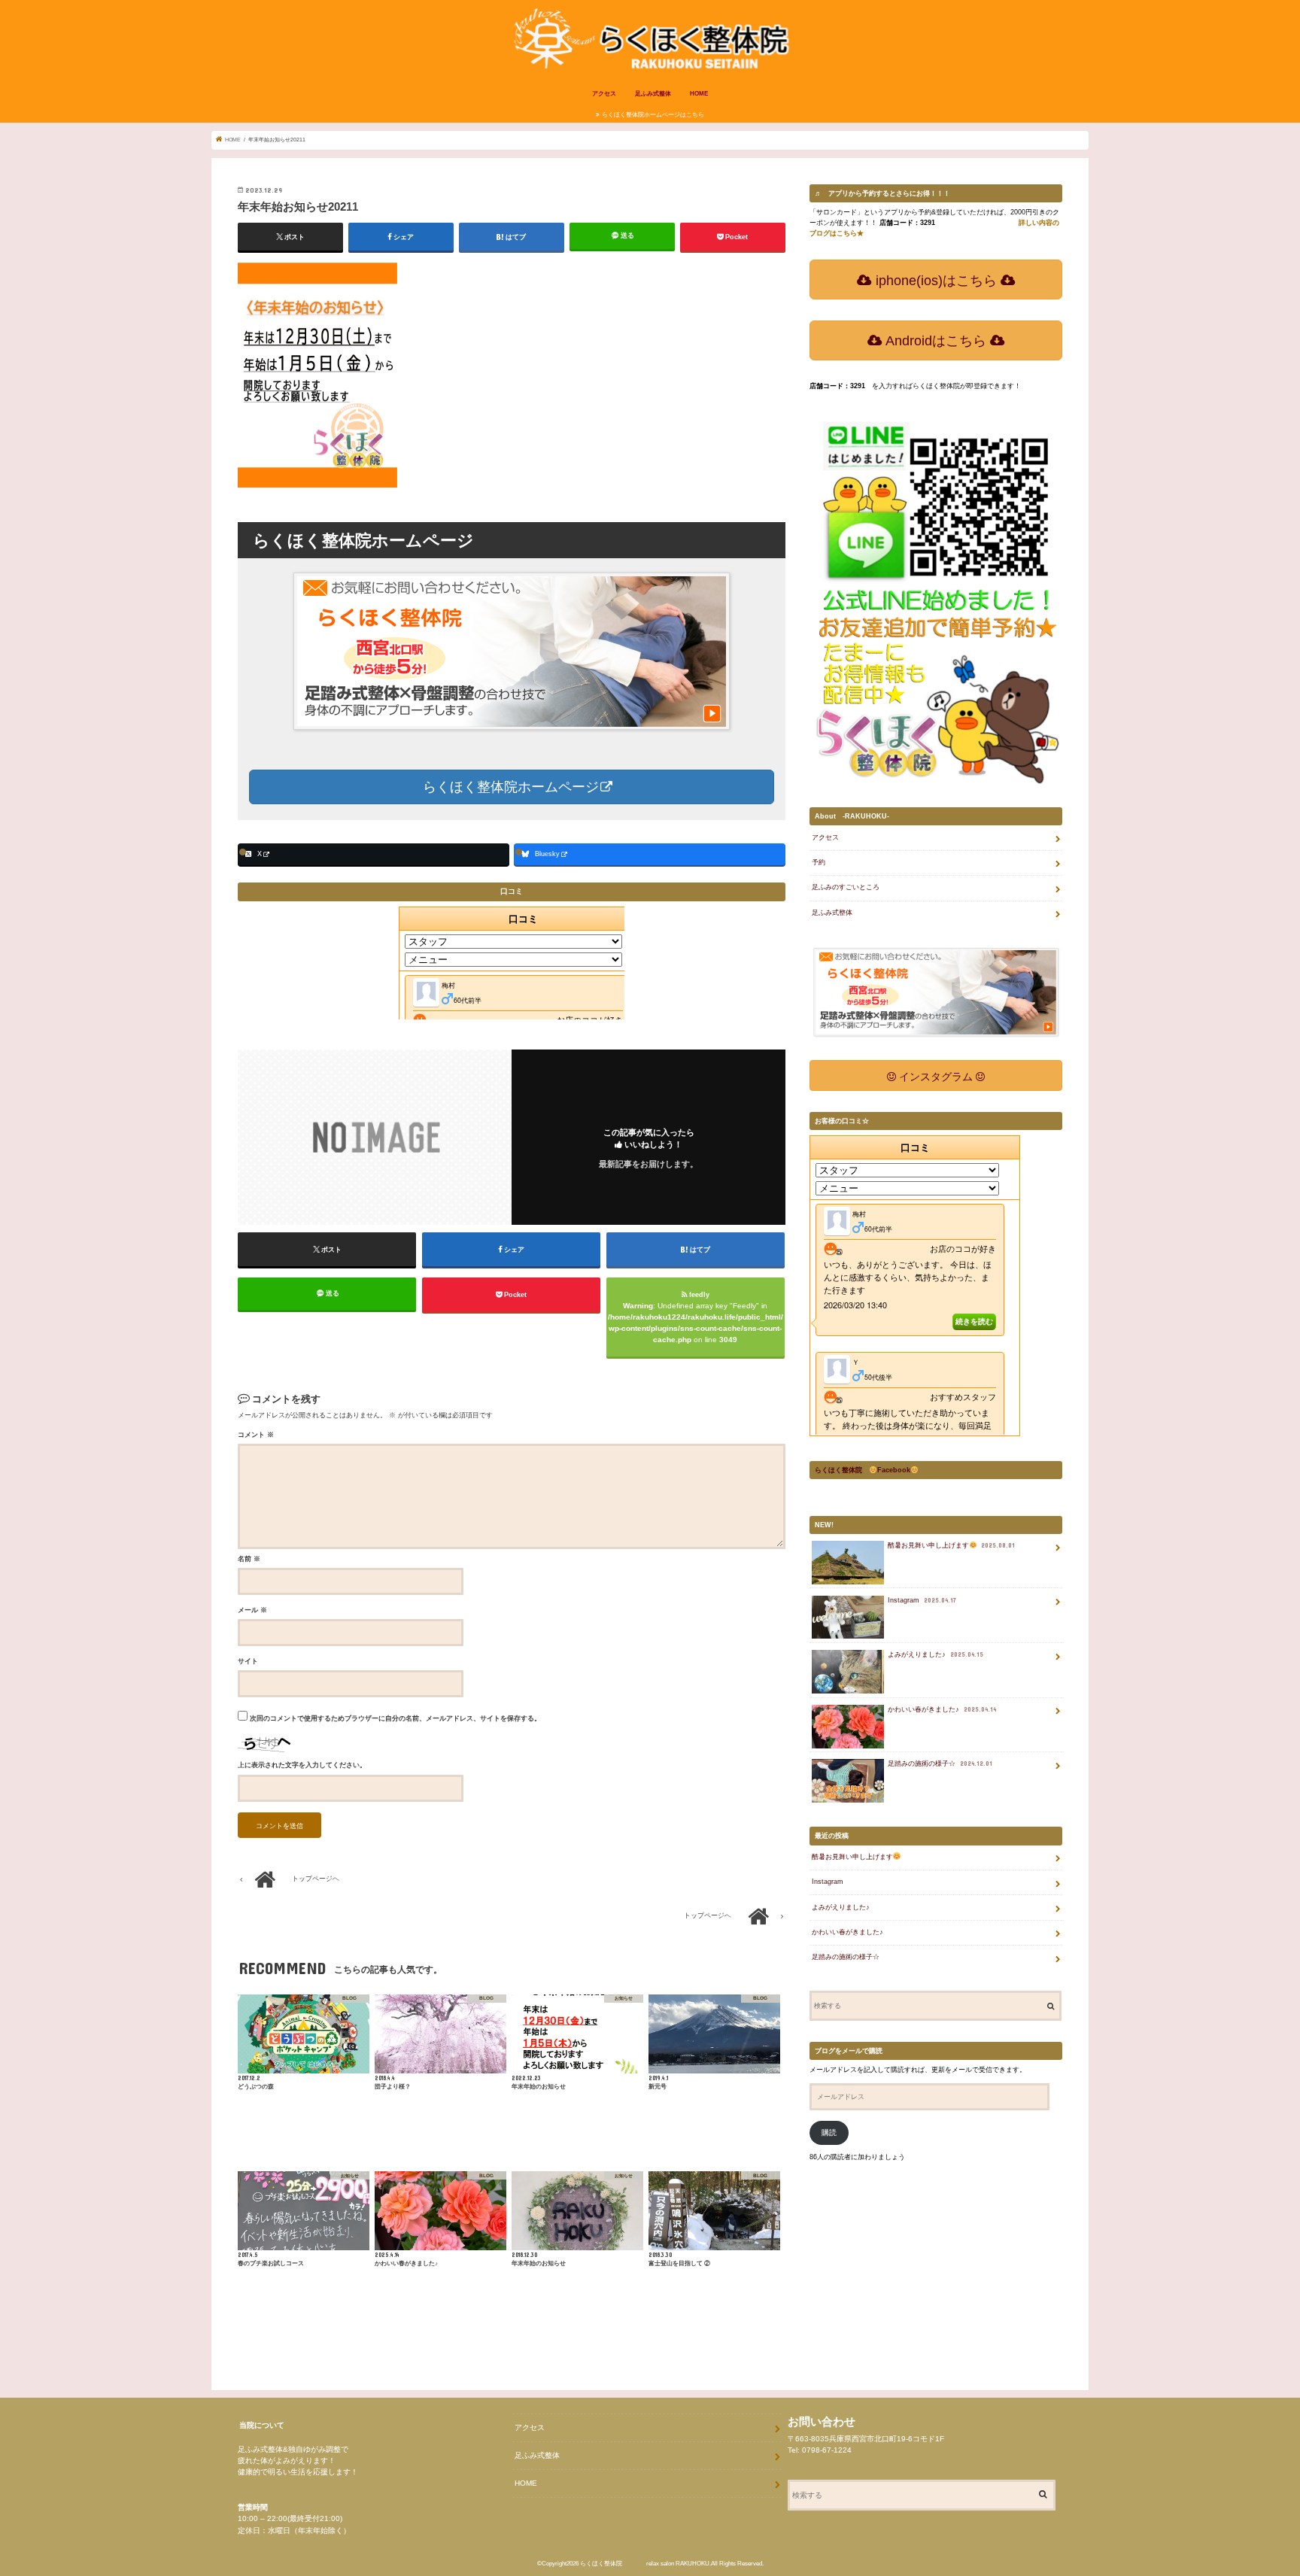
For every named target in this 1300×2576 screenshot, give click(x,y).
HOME (699, 94)
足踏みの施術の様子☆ (940, 1763)
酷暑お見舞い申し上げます (951, 1545)
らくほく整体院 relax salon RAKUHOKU (645, 2564)
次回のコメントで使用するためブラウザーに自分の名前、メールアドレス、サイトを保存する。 (395, 1718)
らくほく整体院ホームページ (509, 787)
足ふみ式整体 (653, 94)
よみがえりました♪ (936, 1654)
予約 (819, 862)
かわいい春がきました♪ (942, 1709)
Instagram (922, 1600)
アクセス (604, 94)
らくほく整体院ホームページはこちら (653, 115)
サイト (248, 1661)
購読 (829, 2132)
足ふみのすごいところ (846, 887)
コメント (256, 1435)
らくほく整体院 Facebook (863, 1470)
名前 (249, 1559)
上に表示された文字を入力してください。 (302, 1765)
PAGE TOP (1254, 2481)
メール (252, 1610)
